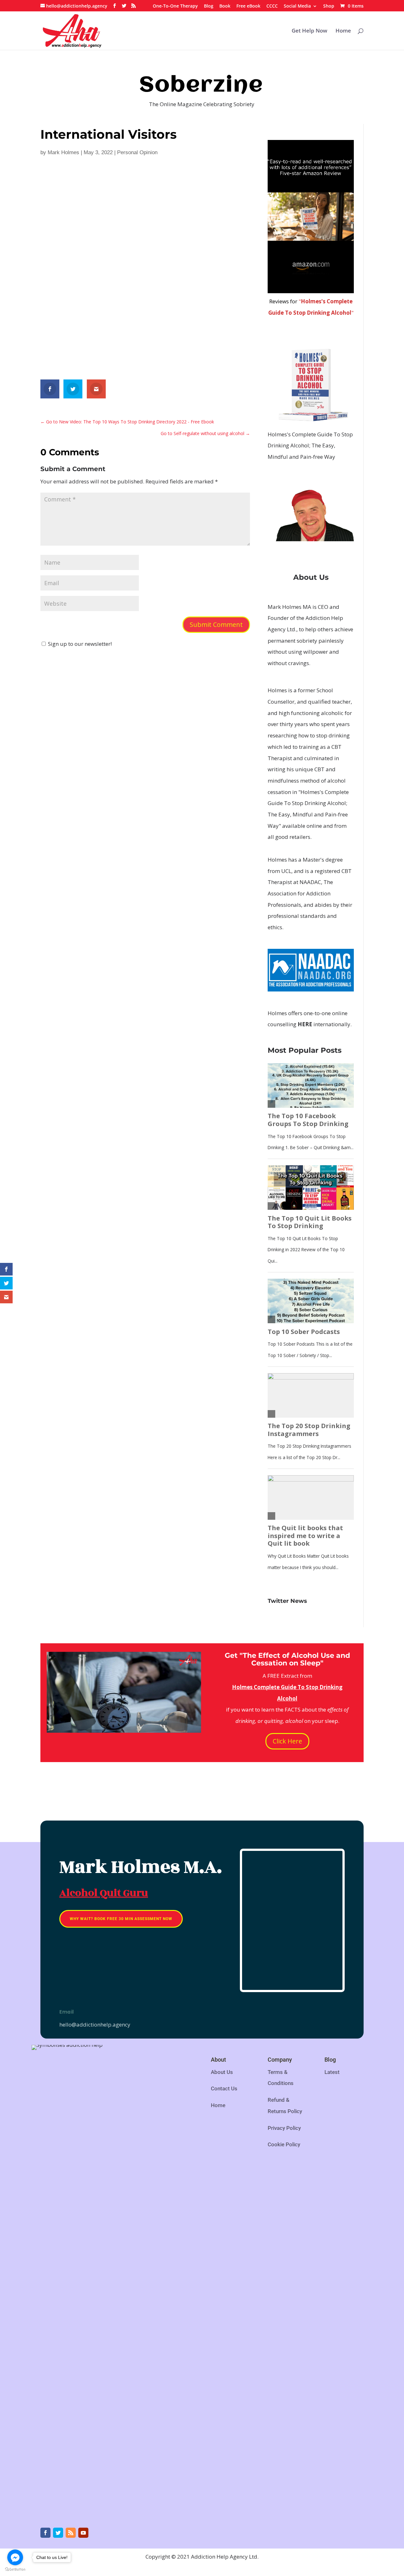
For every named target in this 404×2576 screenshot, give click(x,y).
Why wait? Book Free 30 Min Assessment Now (121, 1919)
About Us (222, 2072)
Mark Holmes (63, 152)
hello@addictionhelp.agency (95, 2024)
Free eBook (248, 6)
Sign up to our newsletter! (80, 644)
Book (225, 6)
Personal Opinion (137, 152)
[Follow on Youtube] (83, 2533)
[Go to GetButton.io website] (15, 2570)
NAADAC (310, 882)
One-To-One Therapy (175, 6)
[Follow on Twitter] (58, 2533)
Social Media (297, 6)
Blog (209, 6)
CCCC (272, 6)
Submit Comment (216, 624)
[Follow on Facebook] (45, 2533)
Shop (329, 6)
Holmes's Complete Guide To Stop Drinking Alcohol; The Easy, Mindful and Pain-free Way (310, 445)
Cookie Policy (284, 2144)
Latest (332, 2072)
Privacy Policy (284, 2128)
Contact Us (224, 2088)
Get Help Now (309, 31)
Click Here (287, 1741)
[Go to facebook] (15, 2557)
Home (343, 31)
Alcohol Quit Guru (104, 1893)
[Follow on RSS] (71, 2533)
